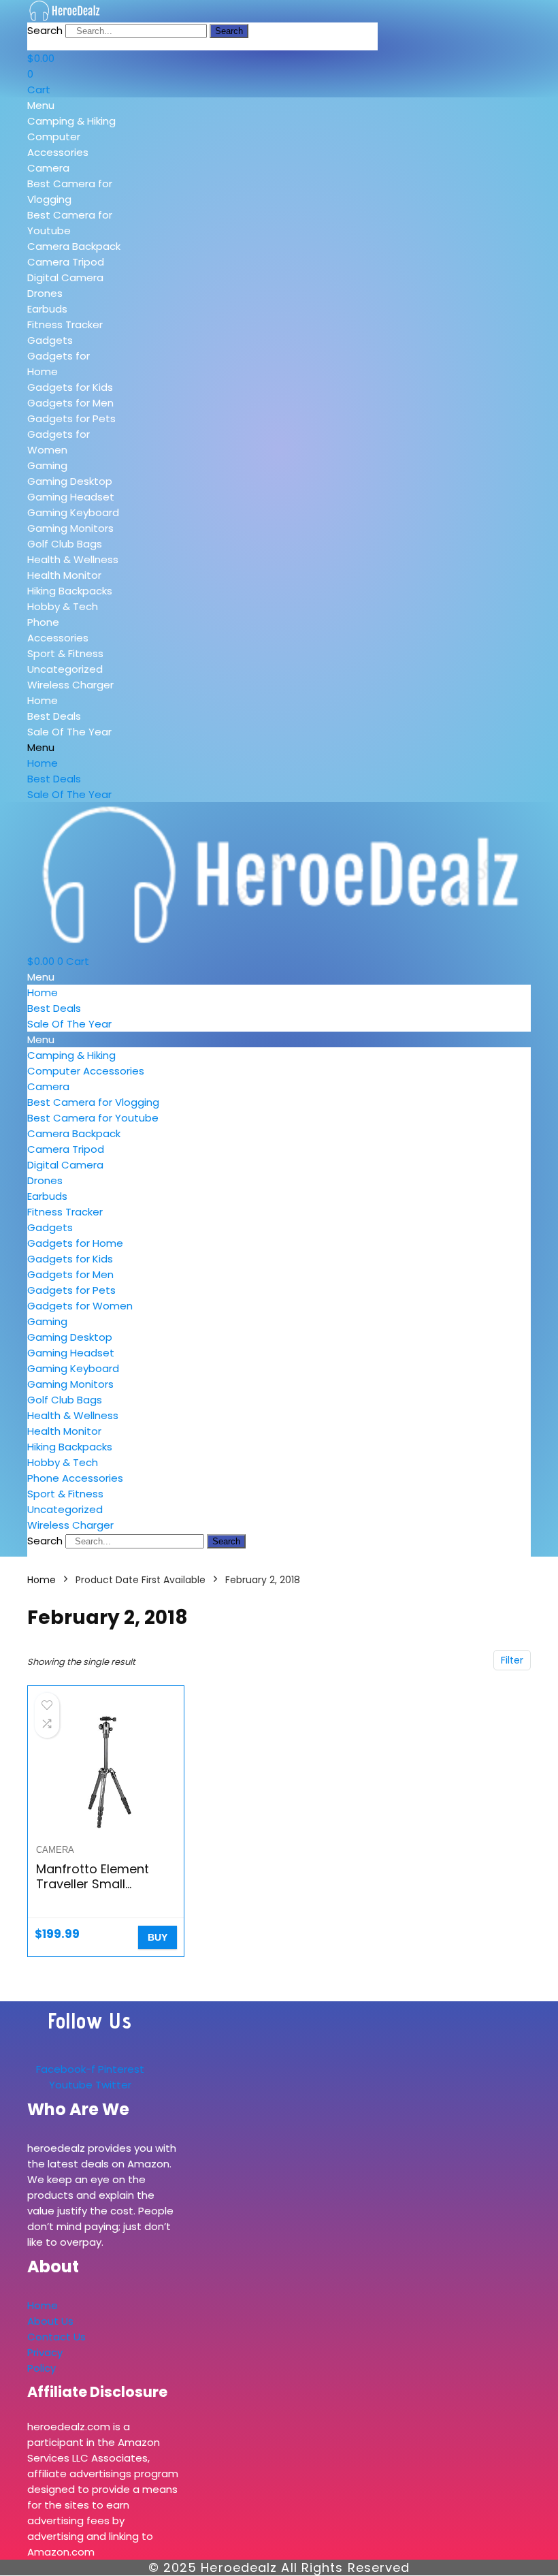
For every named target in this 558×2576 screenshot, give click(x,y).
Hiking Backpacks (70, 591)
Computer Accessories (86, 1071)
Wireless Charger (70, 685)
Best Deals (54, 716)
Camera (48, 168)
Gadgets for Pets (71, 418)
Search (45, 30)
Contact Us (56, 2337)
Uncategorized (65, 669)
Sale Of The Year (69, 732)
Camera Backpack (74, 246)
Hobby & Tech (63, 606)
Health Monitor (64, 575)
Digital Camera (65, 277)
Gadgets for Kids (70, 387)
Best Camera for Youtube (93, 1118)
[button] (75, 105)
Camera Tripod (66, 262)
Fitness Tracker (65, 324)
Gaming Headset (71, 497)
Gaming (47, 465)
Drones (45, 293)
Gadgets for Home (75, 1243)
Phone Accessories (75, 1478)
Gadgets (50, 340)
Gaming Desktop (70, 481)
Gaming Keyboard (73, 512)
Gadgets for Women (80, 1306)
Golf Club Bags (65, 544)
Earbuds (47, 309)
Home (43, 700)
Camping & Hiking (71, 121)
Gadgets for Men (70, 403)
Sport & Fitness (65, 653)
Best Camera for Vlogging (93, 1102)
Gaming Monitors (70, 528)
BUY (158, 1937)
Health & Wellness (73, 559)
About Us (50, 2321)
